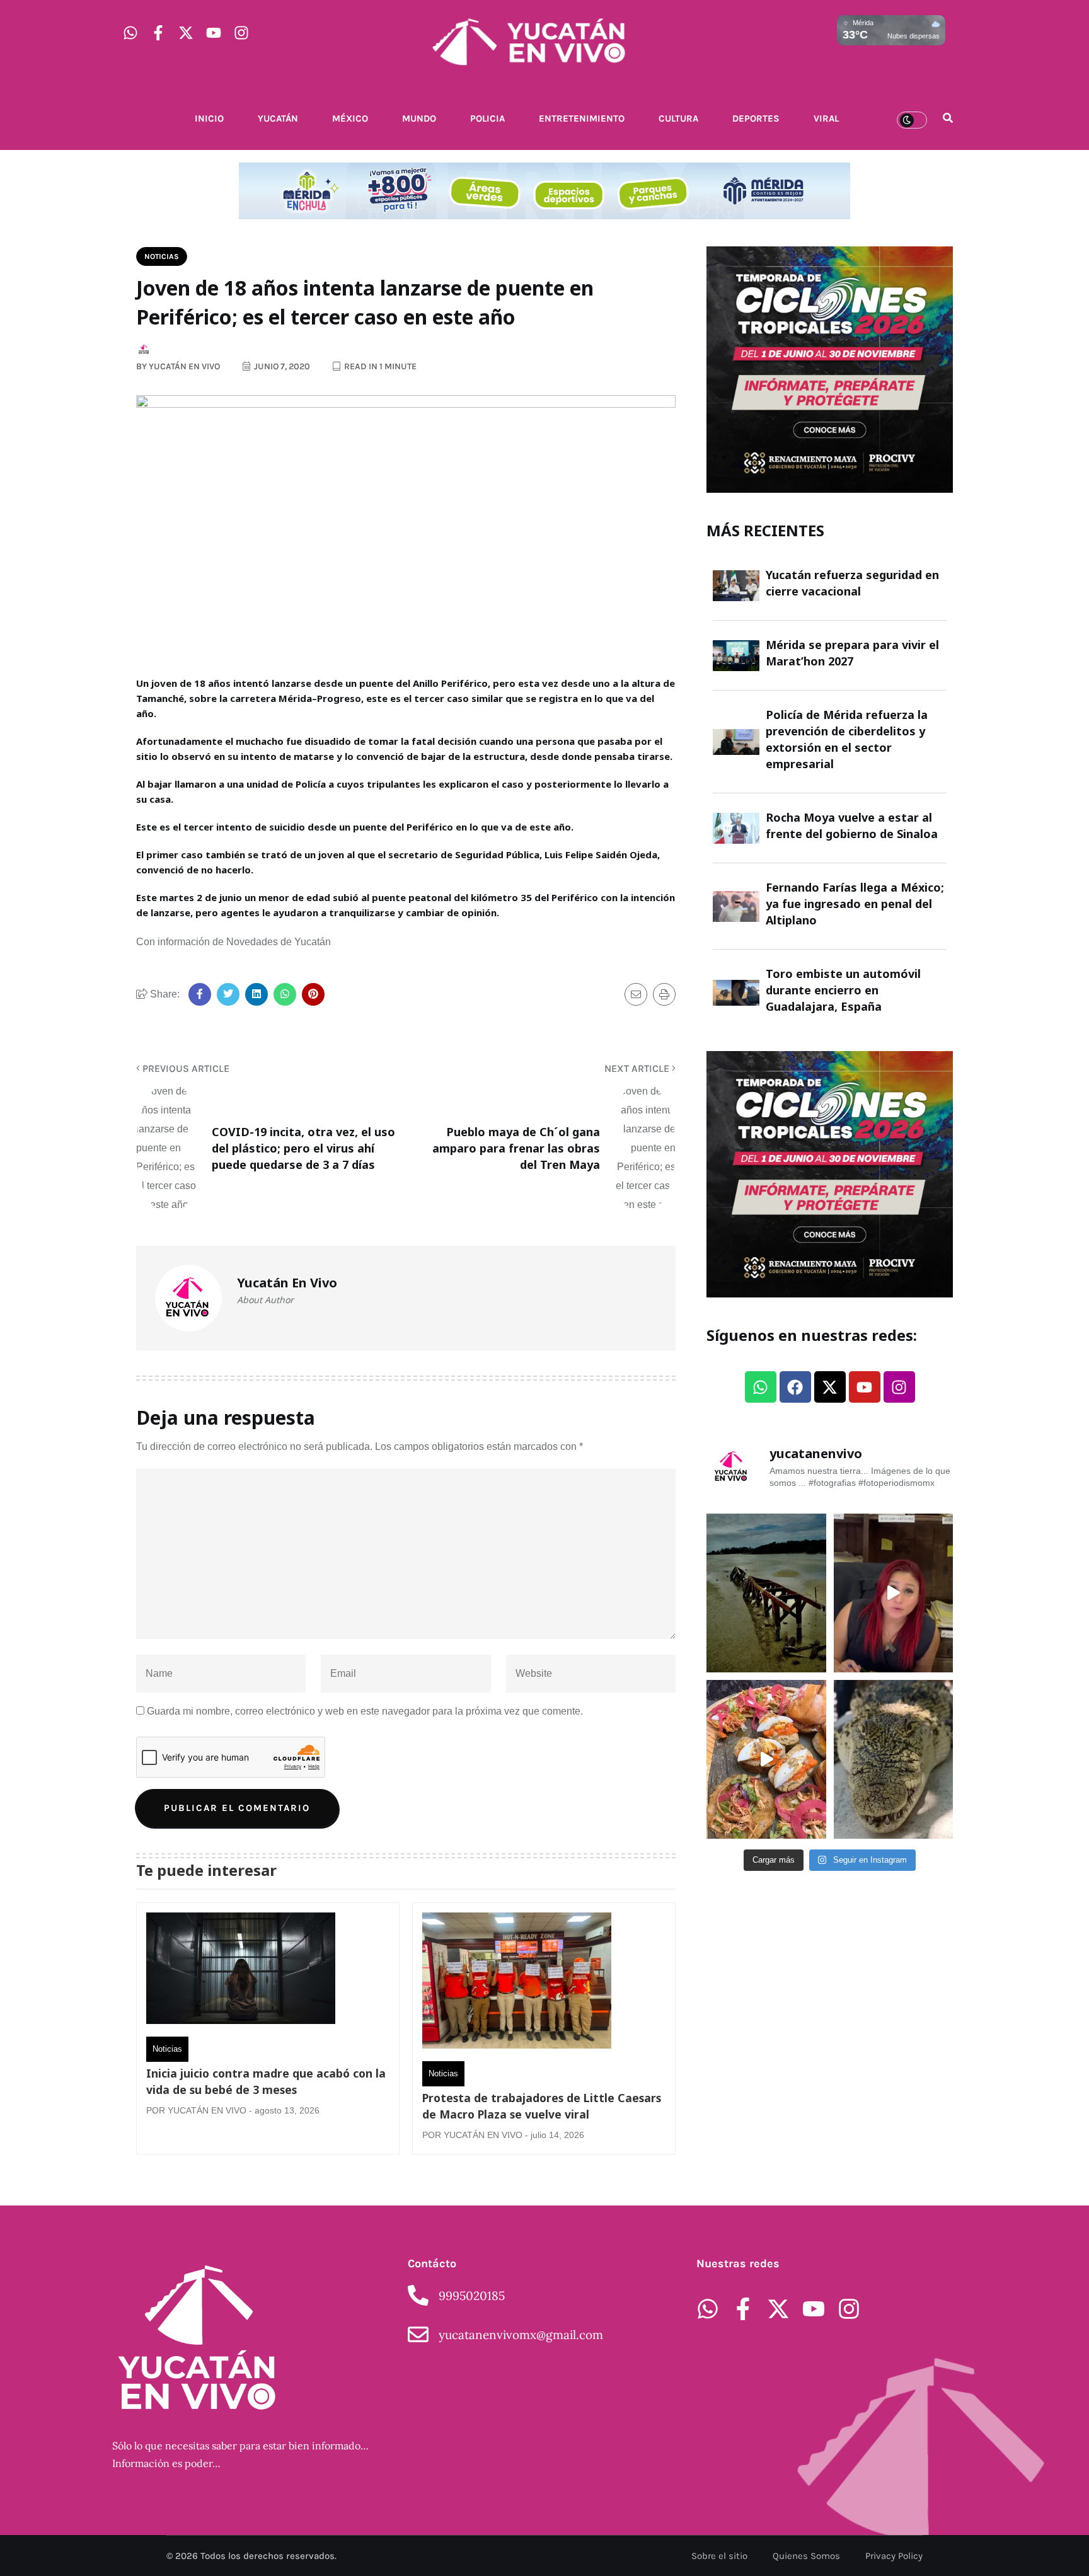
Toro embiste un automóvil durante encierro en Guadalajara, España (843, 990)
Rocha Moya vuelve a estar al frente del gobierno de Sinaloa (852, 825)
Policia (487, 118)
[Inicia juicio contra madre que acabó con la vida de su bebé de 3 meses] (241, 1971)
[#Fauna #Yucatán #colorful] (894, 1759)
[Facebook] (795, 1387)
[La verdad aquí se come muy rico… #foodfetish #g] (766, 1759)
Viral (826, 118)
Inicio (209, 118)
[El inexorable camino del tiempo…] (766, 1593)
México (350, 118)
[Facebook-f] (158, 33)
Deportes (756, 118)
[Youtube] (214, 33)
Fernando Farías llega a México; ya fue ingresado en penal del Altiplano (855, 904)
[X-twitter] (186, 33)
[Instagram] (241, 33)
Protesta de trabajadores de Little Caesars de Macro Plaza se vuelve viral (542, 2106)
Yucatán (278, 118)
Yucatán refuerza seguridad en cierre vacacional (852, 583)
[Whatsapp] (130, 33)
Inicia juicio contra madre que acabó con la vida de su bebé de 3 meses (266, 2081)
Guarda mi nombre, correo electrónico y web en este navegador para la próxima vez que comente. (365, 1711)
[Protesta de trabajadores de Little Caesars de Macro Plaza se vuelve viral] (517, 1984)
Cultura (678, 118)
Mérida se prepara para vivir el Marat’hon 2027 (852, 653)
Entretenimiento (582, 118)
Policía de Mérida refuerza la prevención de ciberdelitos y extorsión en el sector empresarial (847, 739)
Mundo (419, 118)
